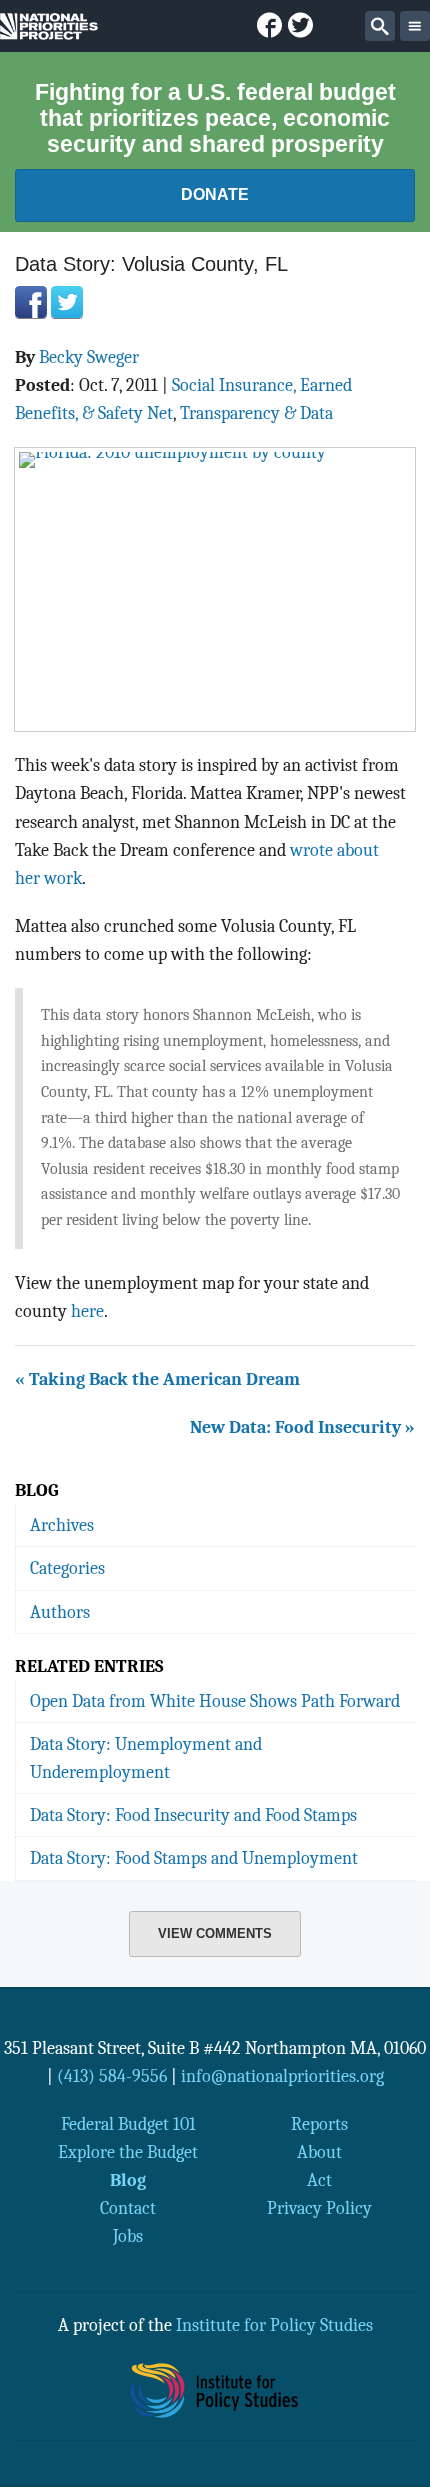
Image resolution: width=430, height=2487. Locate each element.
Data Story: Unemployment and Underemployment (146, 1758)
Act (319, 2180)
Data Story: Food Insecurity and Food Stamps (193, 1815)
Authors (60, 1612)
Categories (67, 1568)
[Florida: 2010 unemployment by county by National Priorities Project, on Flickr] (215, 590)
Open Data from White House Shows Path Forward (215, 1701)
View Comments (215, 1933)
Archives (62, 1525)
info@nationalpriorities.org (282, 2076)
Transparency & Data (256, 413)
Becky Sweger (89, 357)
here (87, 1311)
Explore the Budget (128, 2152)
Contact (128, 2208)
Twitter (67, 302)
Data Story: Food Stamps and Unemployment (194, 1858)
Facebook (31, 302)
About (319, 2152)
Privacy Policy (319, 2208)
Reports (319, 2124)
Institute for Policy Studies (274, 2325)
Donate (215, 194)
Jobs (128, 2236)
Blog (128, 2180)
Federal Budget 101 (128, 2124)
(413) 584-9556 (112, 2076)
